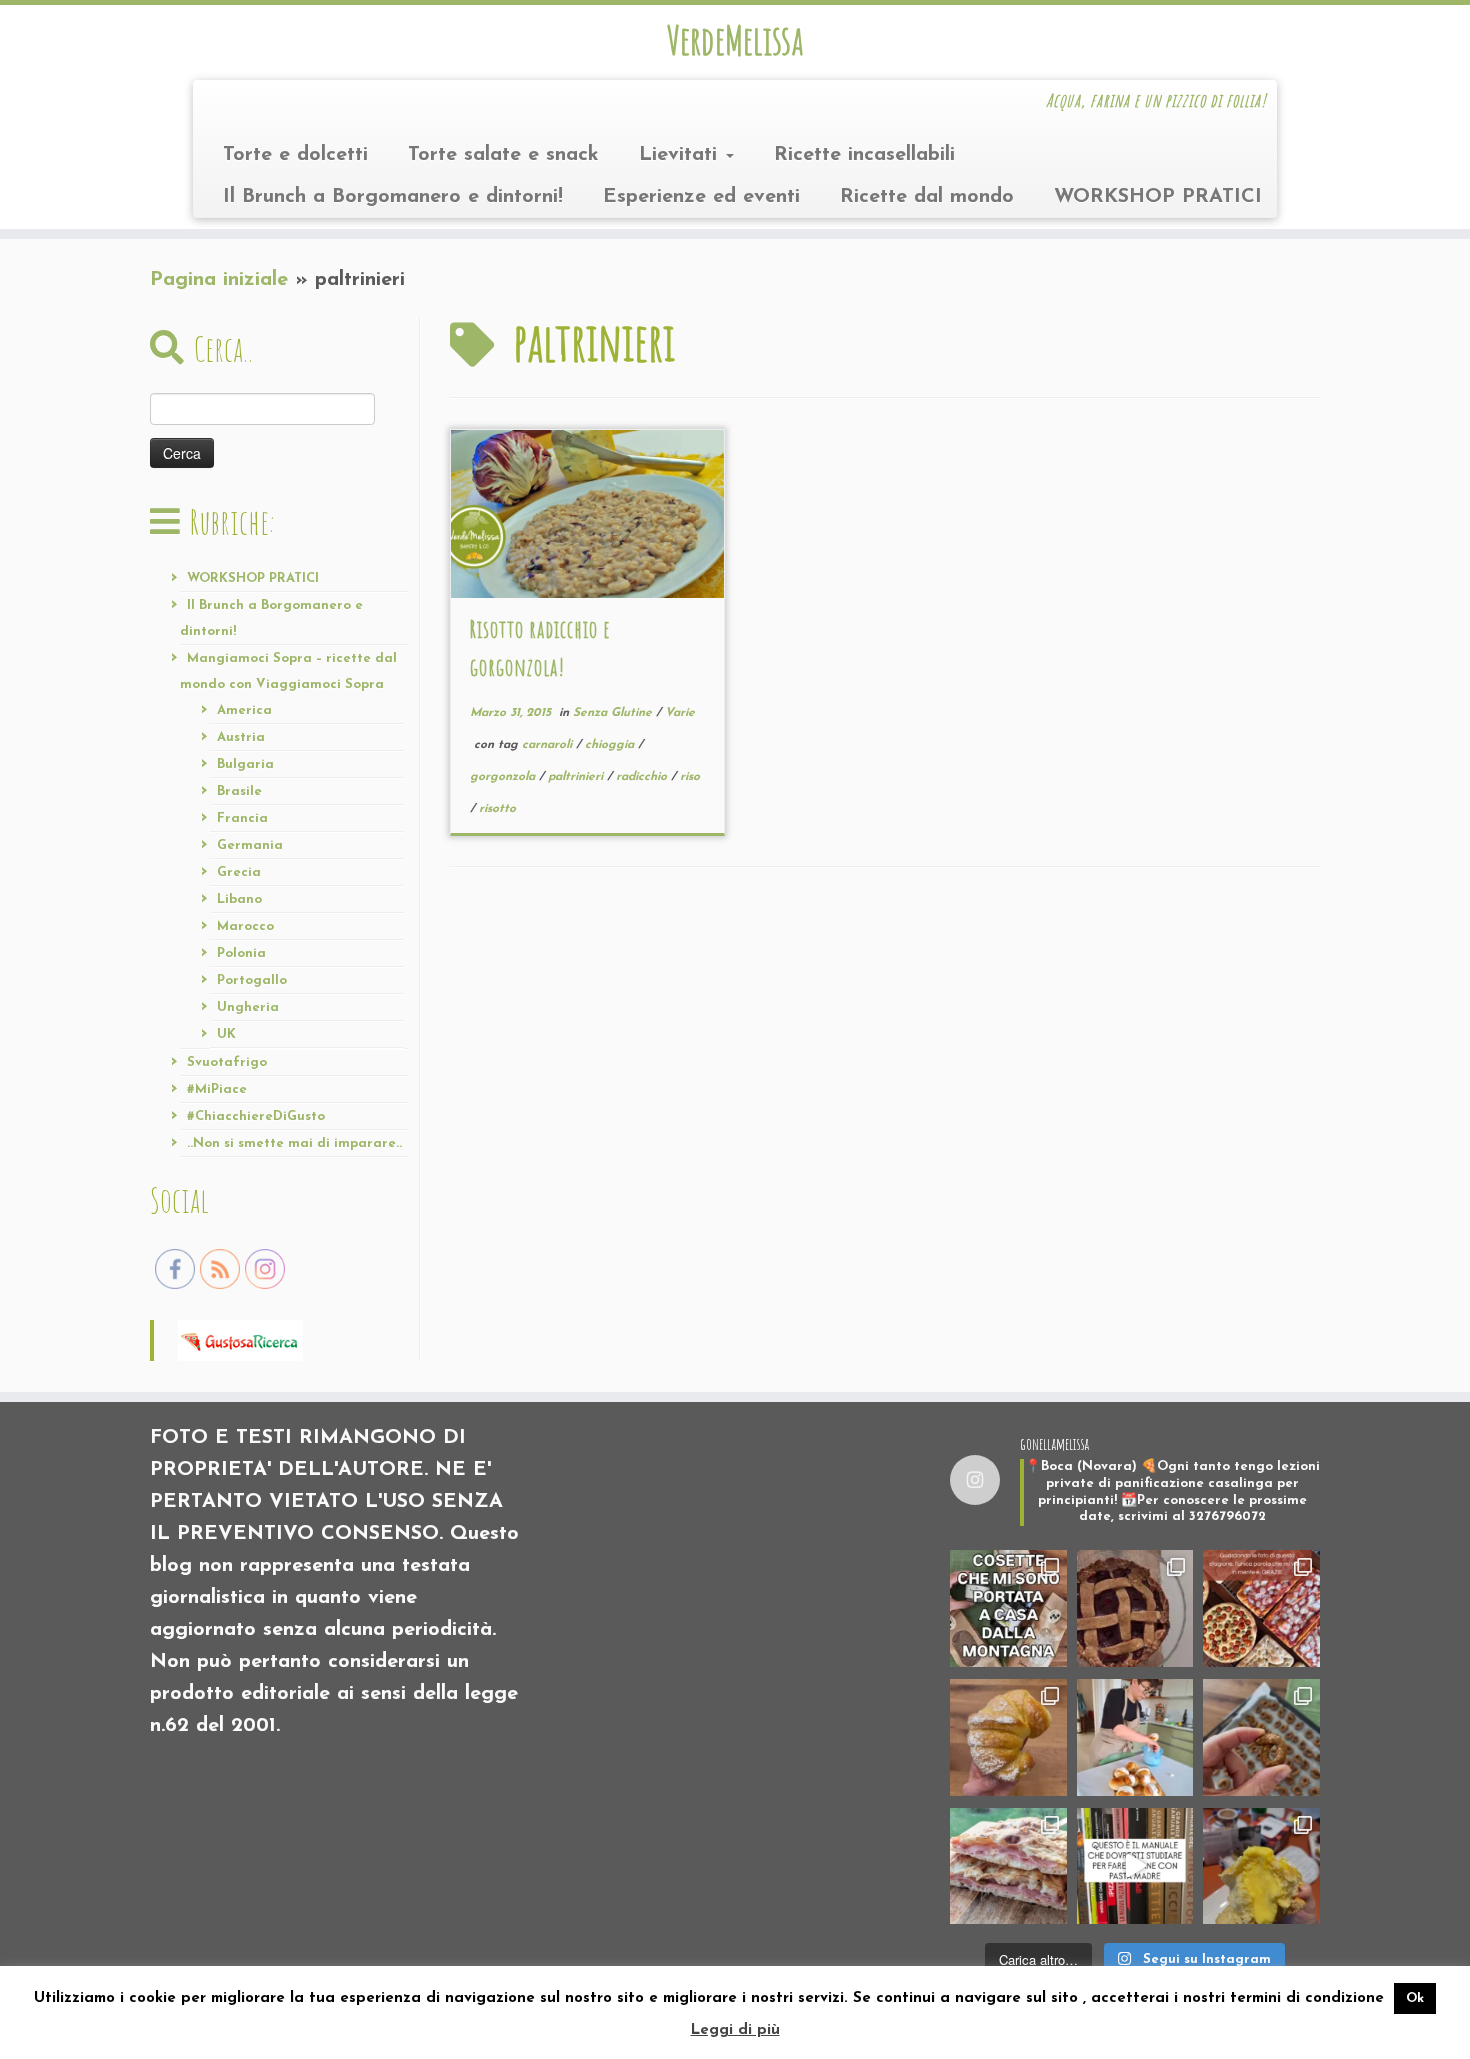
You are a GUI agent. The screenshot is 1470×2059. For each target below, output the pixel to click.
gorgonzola (504, 777)
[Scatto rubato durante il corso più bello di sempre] (1135, 1737)
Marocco (245, 926)
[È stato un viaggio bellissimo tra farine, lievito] (1261, 1608)
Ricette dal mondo (927, 197)
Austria (241, 737)
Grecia (239, 872)
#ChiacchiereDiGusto (256, 1116)
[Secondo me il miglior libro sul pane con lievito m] (1135, 1866)
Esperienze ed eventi (701, 197)
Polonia (241, 953)
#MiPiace (217, 1089)
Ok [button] (1415, 1998)
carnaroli (549, 745)
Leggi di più (735, 2030)
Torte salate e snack (503, 155)
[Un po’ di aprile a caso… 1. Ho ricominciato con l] (1008, 1866)
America (244, 710)
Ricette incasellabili (864, 155)
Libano (239, 899)
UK (226, 1034)
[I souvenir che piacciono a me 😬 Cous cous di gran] (1008, 1608)
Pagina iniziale (219, 280)
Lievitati (681, 155)
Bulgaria (245, 764)
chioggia (611, 745)
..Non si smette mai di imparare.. (294, 1143)
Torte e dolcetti (295, 155)
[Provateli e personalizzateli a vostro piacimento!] (1261, 1737)
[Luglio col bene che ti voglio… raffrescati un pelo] (1135, 1608)
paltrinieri (577, 777)
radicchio (643, 777)
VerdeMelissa (735, 40)
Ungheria (248, 1007)
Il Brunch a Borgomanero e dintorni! (393, 197)
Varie (680, 713)
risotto (497, 809)
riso (690, 777)
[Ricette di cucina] (240, 1339)
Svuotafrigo (227, 1062)
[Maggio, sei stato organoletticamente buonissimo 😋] (1008, 1737)
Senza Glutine (614, 713)
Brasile (239, 791)
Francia (242, 818)
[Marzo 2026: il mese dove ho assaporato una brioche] (1261, 1866)
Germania (250, 845)
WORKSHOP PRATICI (1158, 197)
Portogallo (252, 980)
